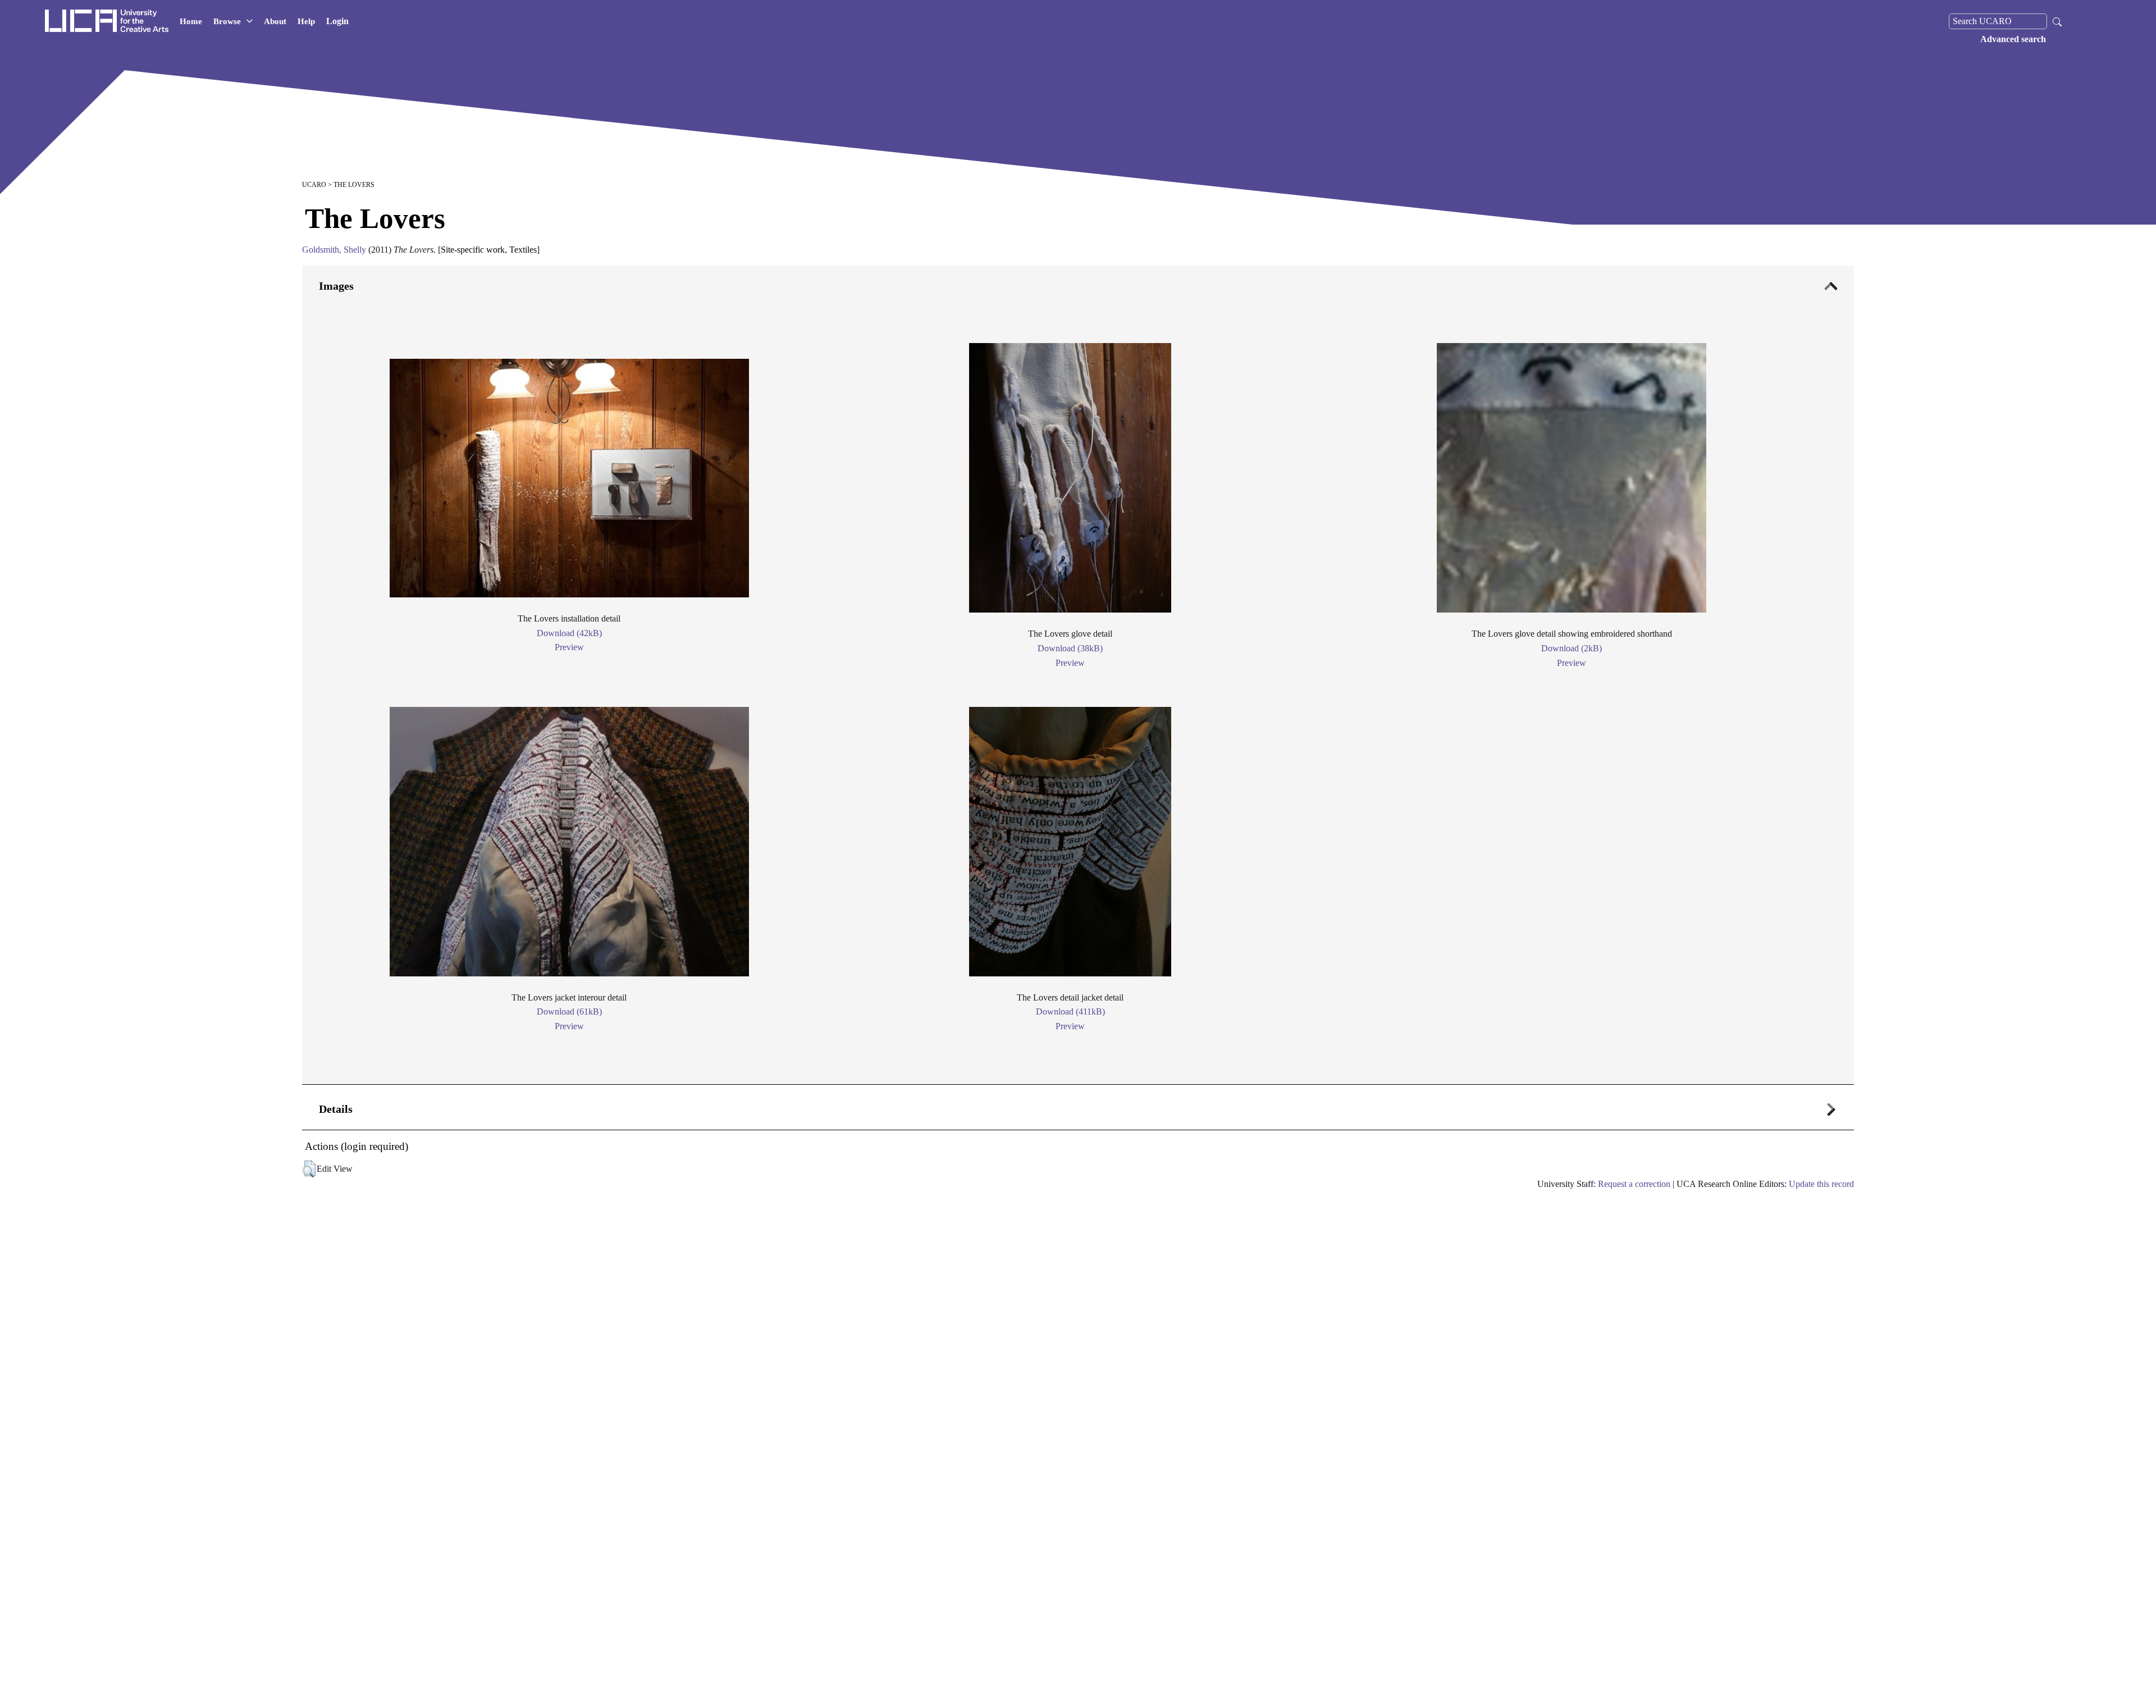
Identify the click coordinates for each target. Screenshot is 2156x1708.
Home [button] (191, 21)
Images (336, 286)
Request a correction (1634, 1184)
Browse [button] (227, 21)
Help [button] (306, 21)
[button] (309, 1169)
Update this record (1821, 1184)
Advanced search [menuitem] (2013, 39)
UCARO (314, 185)
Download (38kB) (1070, 648)
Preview (569, 647)
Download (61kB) (569, 1011)
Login (337, 21)
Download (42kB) (569, 633)
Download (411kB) (1070, 1011)
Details (336, 1109)
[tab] (1078, 675)
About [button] (275, 21)
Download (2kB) (1572, 648)
